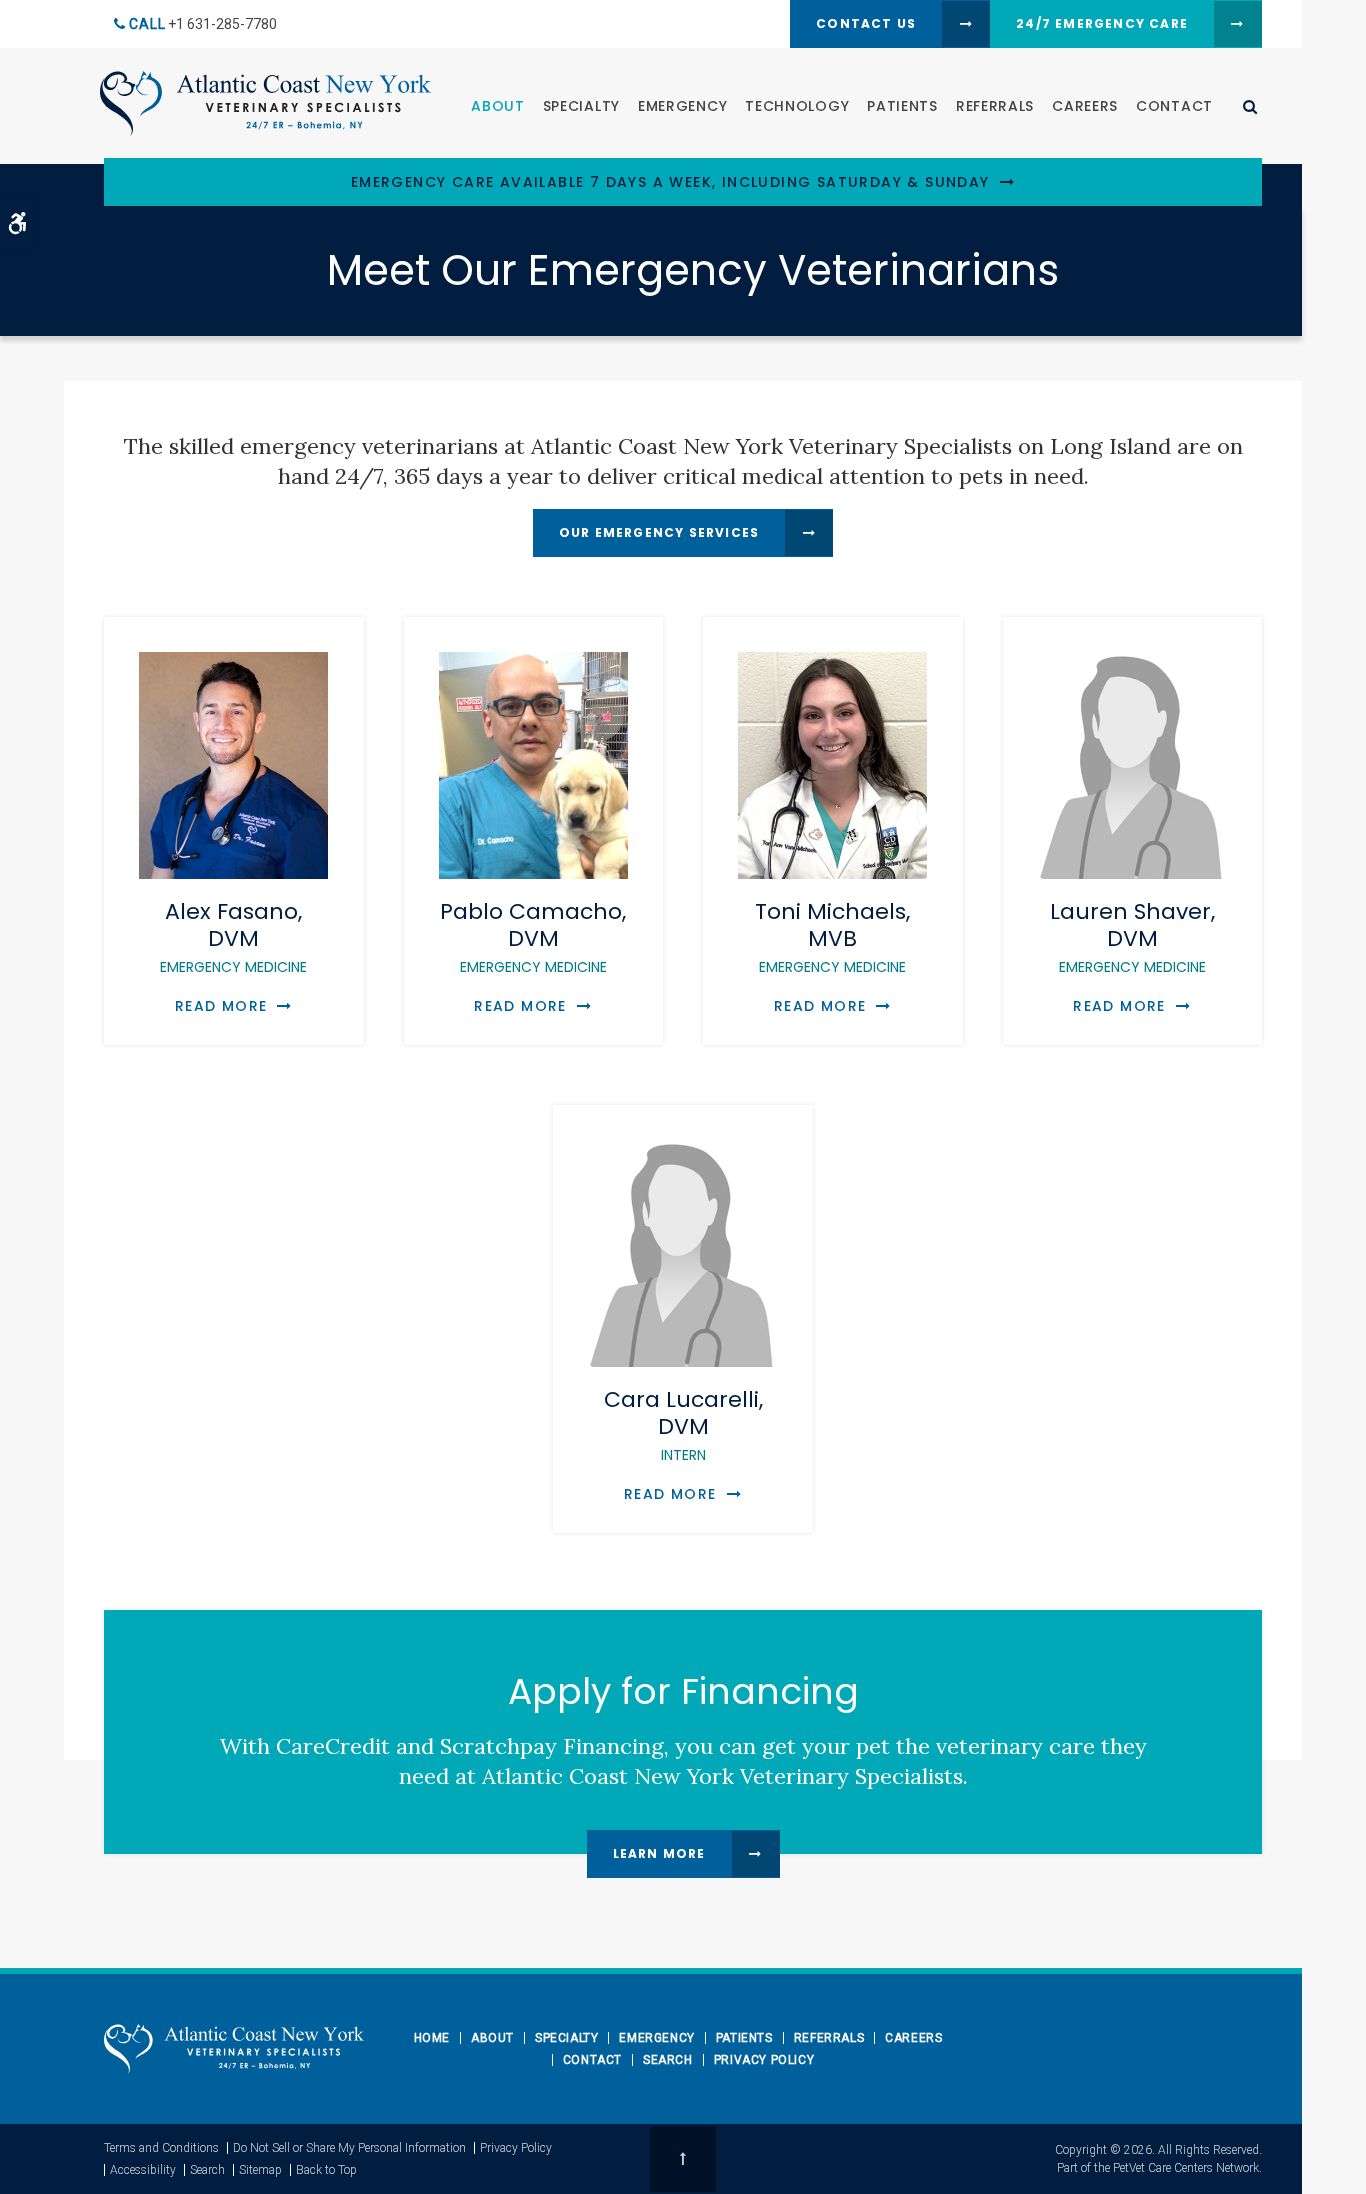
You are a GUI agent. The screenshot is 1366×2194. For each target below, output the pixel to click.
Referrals (995, 106)
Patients (902, 106)
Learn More (659, 1853)
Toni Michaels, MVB (832, 936)
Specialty (581, 106)
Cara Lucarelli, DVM (683, 1424)
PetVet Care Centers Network (1186, 2168)
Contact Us (866, 23)
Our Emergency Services (659, 532)
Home (432, 2038)
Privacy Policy (764, 2060)
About (498, 106)
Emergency (682, 106)
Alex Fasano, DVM (233, 936)
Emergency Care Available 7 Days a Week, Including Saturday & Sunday (670, 182)
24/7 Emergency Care (1102, 23)
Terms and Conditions (161, 2148)
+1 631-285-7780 (222, 24)
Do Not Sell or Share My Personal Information (349, 2148)
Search (668, 2060)
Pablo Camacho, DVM (533, 936)
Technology (797, 106)
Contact (1174, 106)
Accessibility (143, 2170)
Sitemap (260, 2170)
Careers (1085, 106)
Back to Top (326, 2170)
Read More (221, 1006)
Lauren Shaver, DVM (1132, 936)
